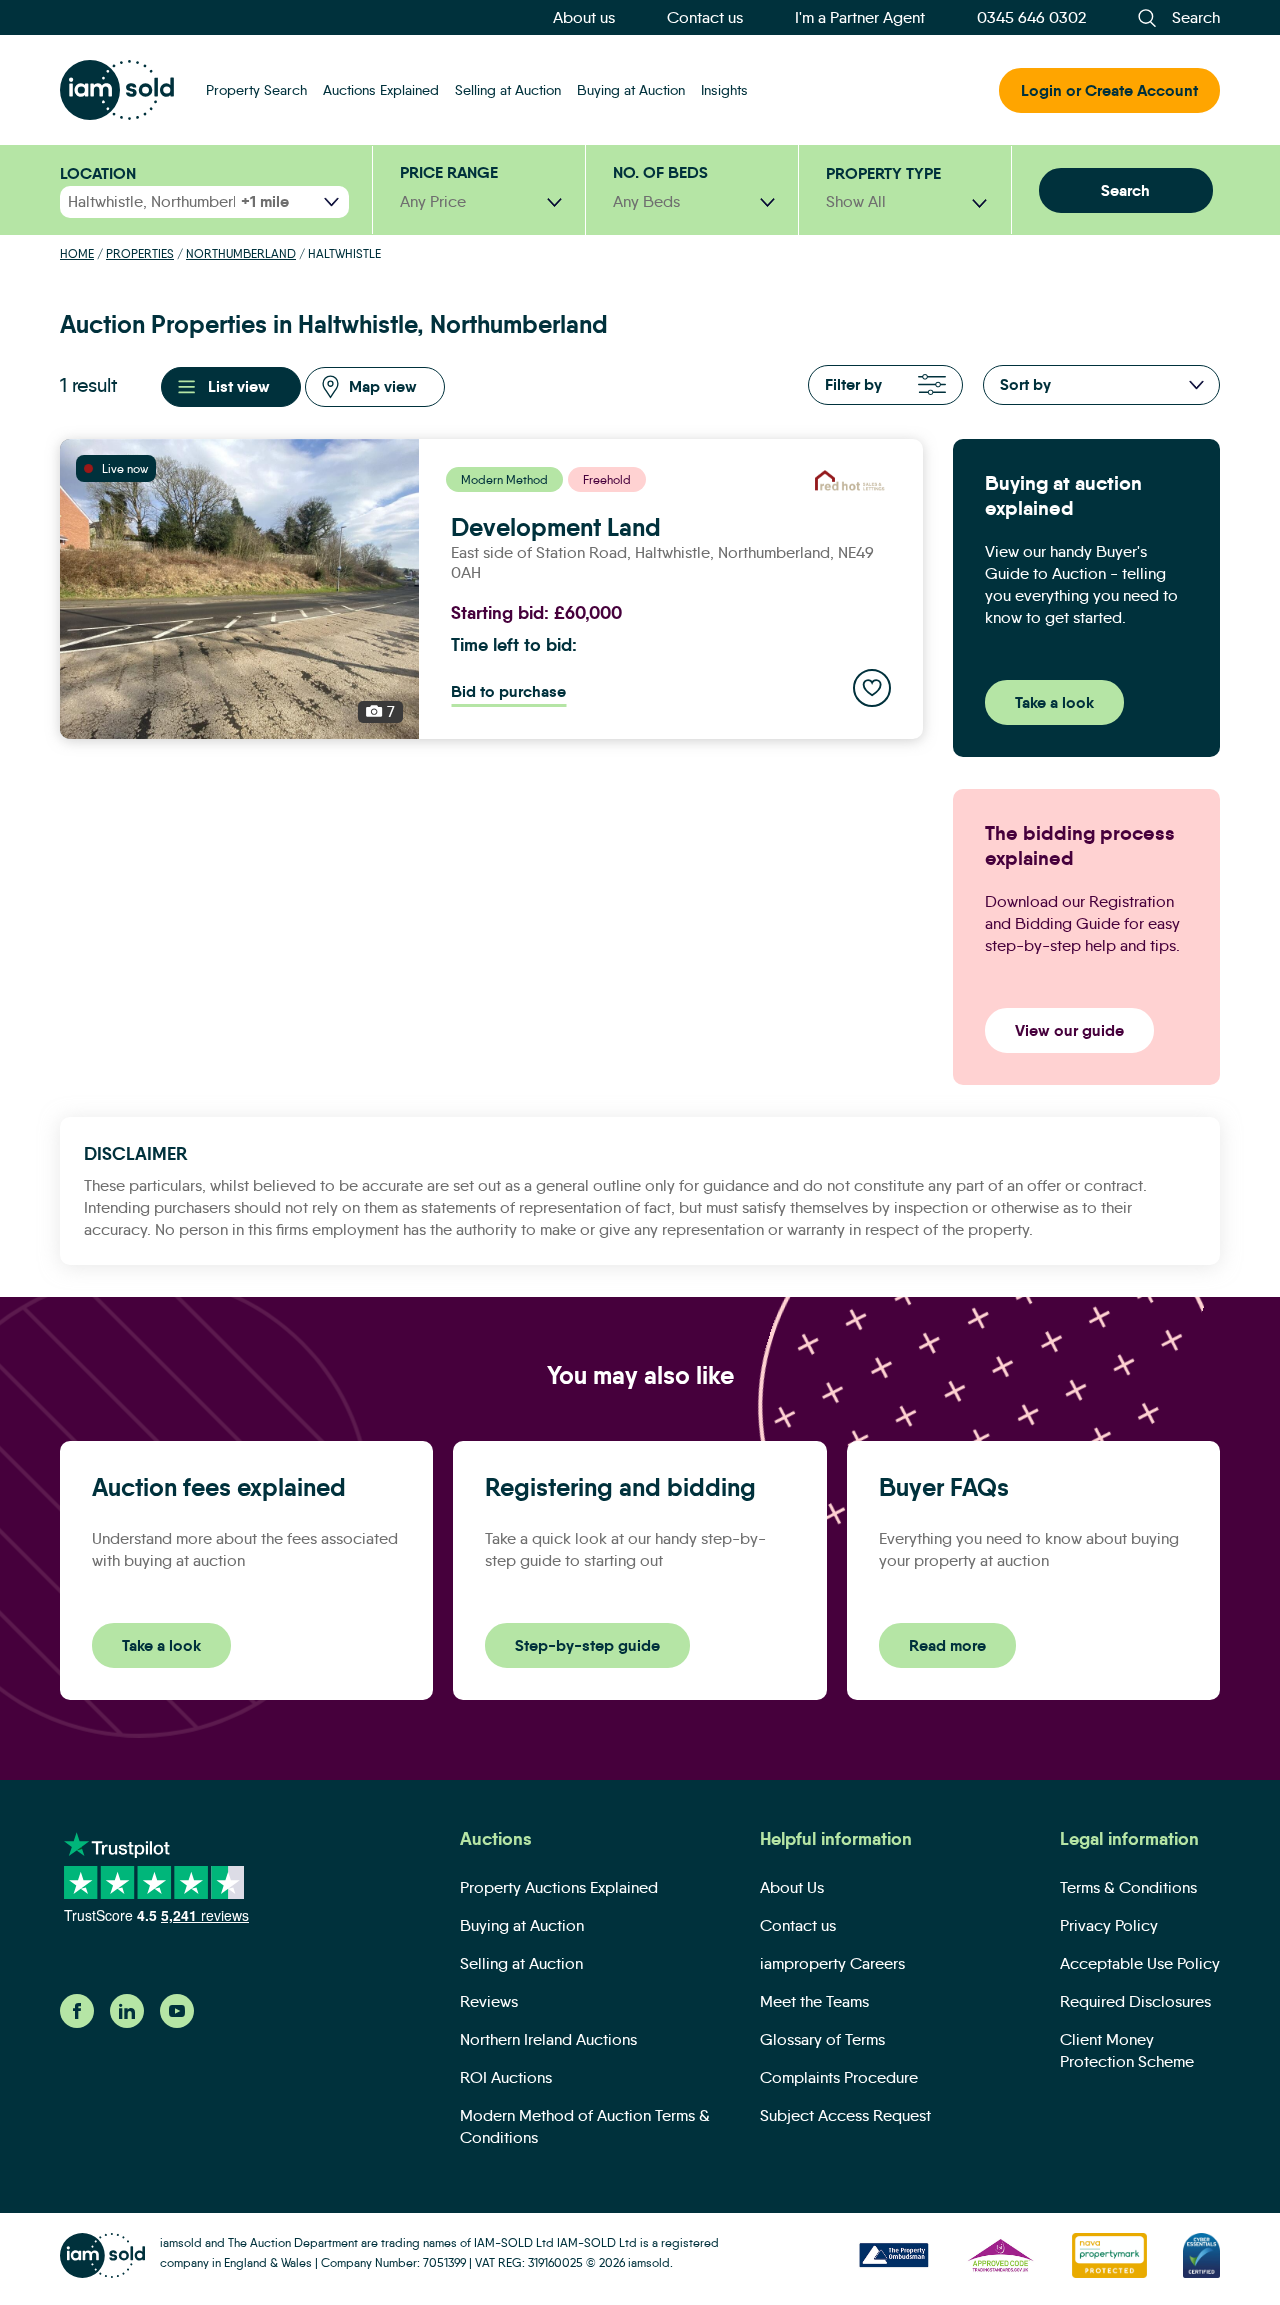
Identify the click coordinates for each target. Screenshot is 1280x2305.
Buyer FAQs (944, 1487)
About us (584, 17)
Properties (140, 253)
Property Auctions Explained (559, 1887)
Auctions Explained (381, 90)
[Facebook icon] (77, 2022)
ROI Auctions (506, 2077)
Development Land (556, 528)
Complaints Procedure (839, 2077)
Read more (947, 1645)
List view (239, 386)
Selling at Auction (508, 90)
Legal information (1129, 1839)
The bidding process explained (1080, 845)
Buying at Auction (631, 90)
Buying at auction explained (1063, 495)
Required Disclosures (1135, 2001)
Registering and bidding (620, 1487)
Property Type (883, 173)
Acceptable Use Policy (1140, 1963)
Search (1125, 190)
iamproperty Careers (832, 1963)
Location (98, 173)
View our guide (1069, 1030)
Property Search (256, 90)
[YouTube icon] (177, 2022)
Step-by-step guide (587, 1645)
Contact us (705, 17)
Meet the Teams (814, 2001)
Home (77, 253)
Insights (724, 90)
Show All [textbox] (856, 201)
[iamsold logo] (117, 90)
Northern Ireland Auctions (548, 2039)
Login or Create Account (1109, 90)
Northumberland (241, 253)
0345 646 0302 (1031, 17)
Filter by (853, 384)
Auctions (496, 1839)
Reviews (489, 2001)
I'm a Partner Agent (860, 17)
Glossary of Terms (822, 2039)
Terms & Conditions (1128, 1887)
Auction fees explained (219, 1487)
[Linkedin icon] (127, 2022)
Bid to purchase (508, 691)
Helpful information (836, 1839)
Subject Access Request (845, 2115)
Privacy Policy (1109, 1925)
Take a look (1054, 702)
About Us (792, 1887)
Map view (383, 386)
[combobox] (906, 202)
